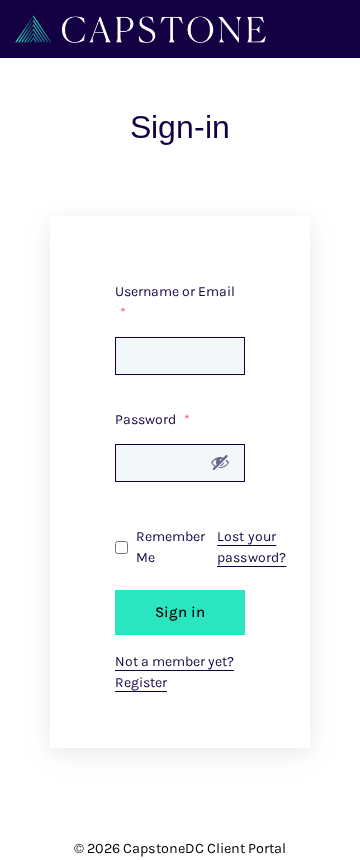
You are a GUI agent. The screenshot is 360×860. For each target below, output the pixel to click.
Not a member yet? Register (174, 672)
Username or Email (175, 302)
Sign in (180, 612)
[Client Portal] (140, 27)
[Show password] (220, 462)
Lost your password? (251, 547)
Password (152, 419)
